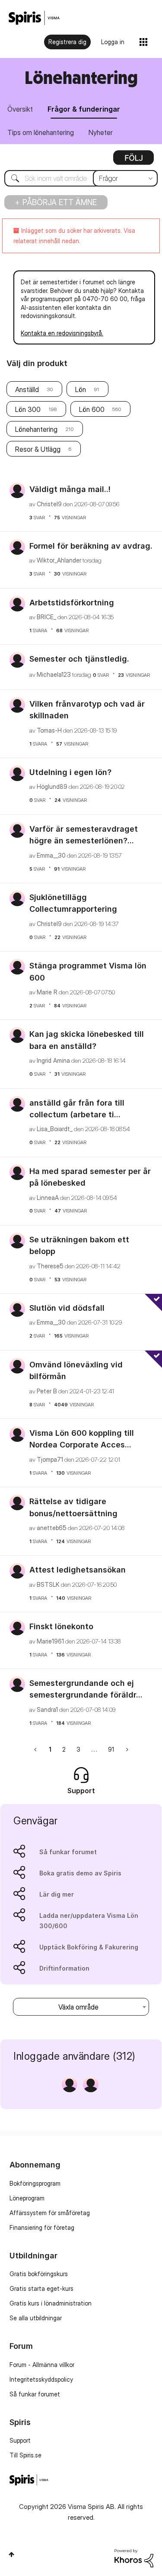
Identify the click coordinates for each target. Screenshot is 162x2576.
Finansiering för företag (42, 2227)
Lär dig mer (57, 1894)
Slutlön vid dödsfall (67, 1308)
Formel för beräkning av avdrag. (91, 546)
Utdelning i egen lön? (70, 772)
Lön (81, 389)
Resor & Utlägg (38, 449)
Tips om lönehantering (41, 132)
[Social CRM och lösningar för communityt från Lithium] (134, 2558)
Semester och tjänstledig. (79, 659)
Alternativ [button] (133, 161)
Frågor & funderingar (84, 109)
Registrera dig (67, 42)
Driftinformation (64, 1968)
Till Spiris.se (25, 2455)
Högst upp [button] (11, 2554)
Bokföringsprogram (35, 2183)
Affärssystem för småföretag (50, 2213)
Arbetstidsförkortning (72, 603)
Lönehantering (36, 429)
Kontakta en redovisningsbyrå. (62, 333)
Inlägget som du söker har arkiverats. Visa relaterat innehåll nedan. (74, 236)
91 (111, 1749)
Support (20, 2440)
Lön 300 (28, 409)
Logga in (113, 42)
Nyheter (101, 132)
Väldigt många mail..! (70, 489)
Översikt (20, 109)
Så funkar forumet (68, 1852)
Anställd (27, 389)
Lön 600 (92, 409)
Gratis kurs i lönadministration (51, 2303)
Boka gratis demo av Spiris (80, 1873)
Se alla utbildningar (36, 2318)
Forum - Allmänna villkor (42, 2365)
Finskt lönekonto (61, 1626)
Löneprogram (27, 2198)
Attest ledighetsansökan (78, 1570)
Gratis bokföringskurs (39, 2274)
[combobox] (81, 178)
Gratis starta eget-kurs (41, 2288)
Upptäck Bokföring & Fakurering (89, 1947)
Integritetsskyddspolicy (41, 2379)
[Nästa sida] (126, 1749)
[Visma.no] (34, 18)
